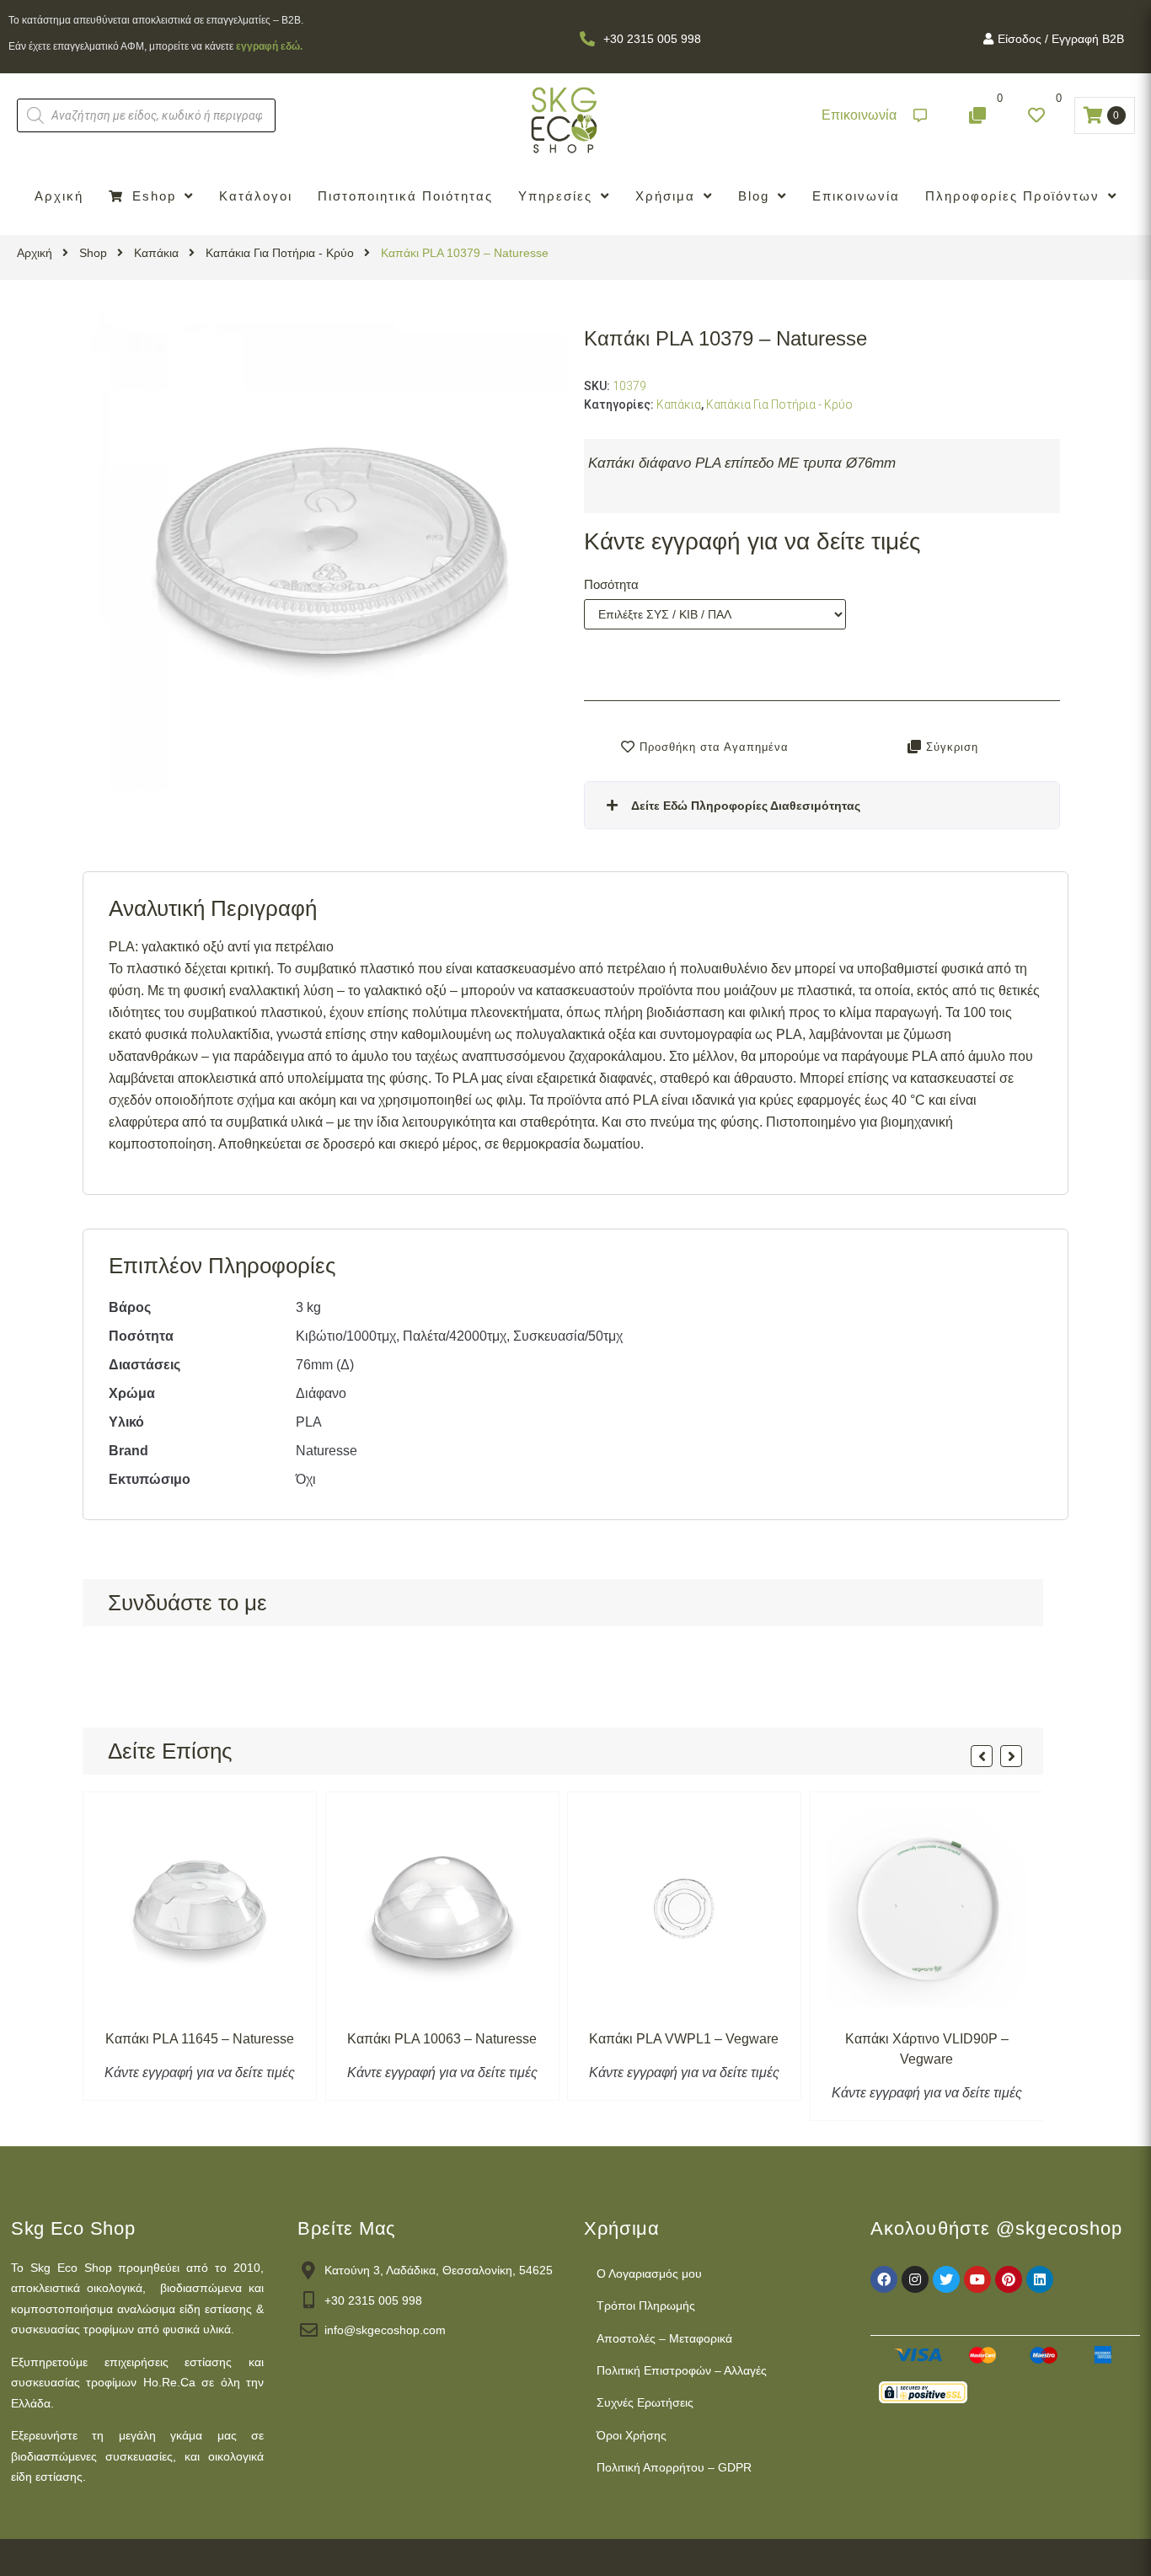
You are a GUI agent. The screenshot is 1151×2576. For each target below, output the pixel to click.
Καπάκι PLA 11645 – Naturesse (200, 2039)
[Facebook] (884, 2279)
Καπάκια (156, 253)
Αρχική (35, 253)
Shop (93, 253)
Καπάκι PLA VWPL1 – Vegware (684, 2039)
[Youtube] (977, 2279)
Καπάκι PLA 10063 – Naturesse (442, 2039)
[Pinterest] (1009, 2279)
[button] (874, 116)
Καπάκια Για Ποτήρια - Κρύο (280, 253)
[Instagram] (915, 2279)
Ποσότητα (611, 584)
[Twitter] (946, 2279)
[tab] (822, 805)
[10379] (329, 552)
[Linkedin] (1040, 2279)
